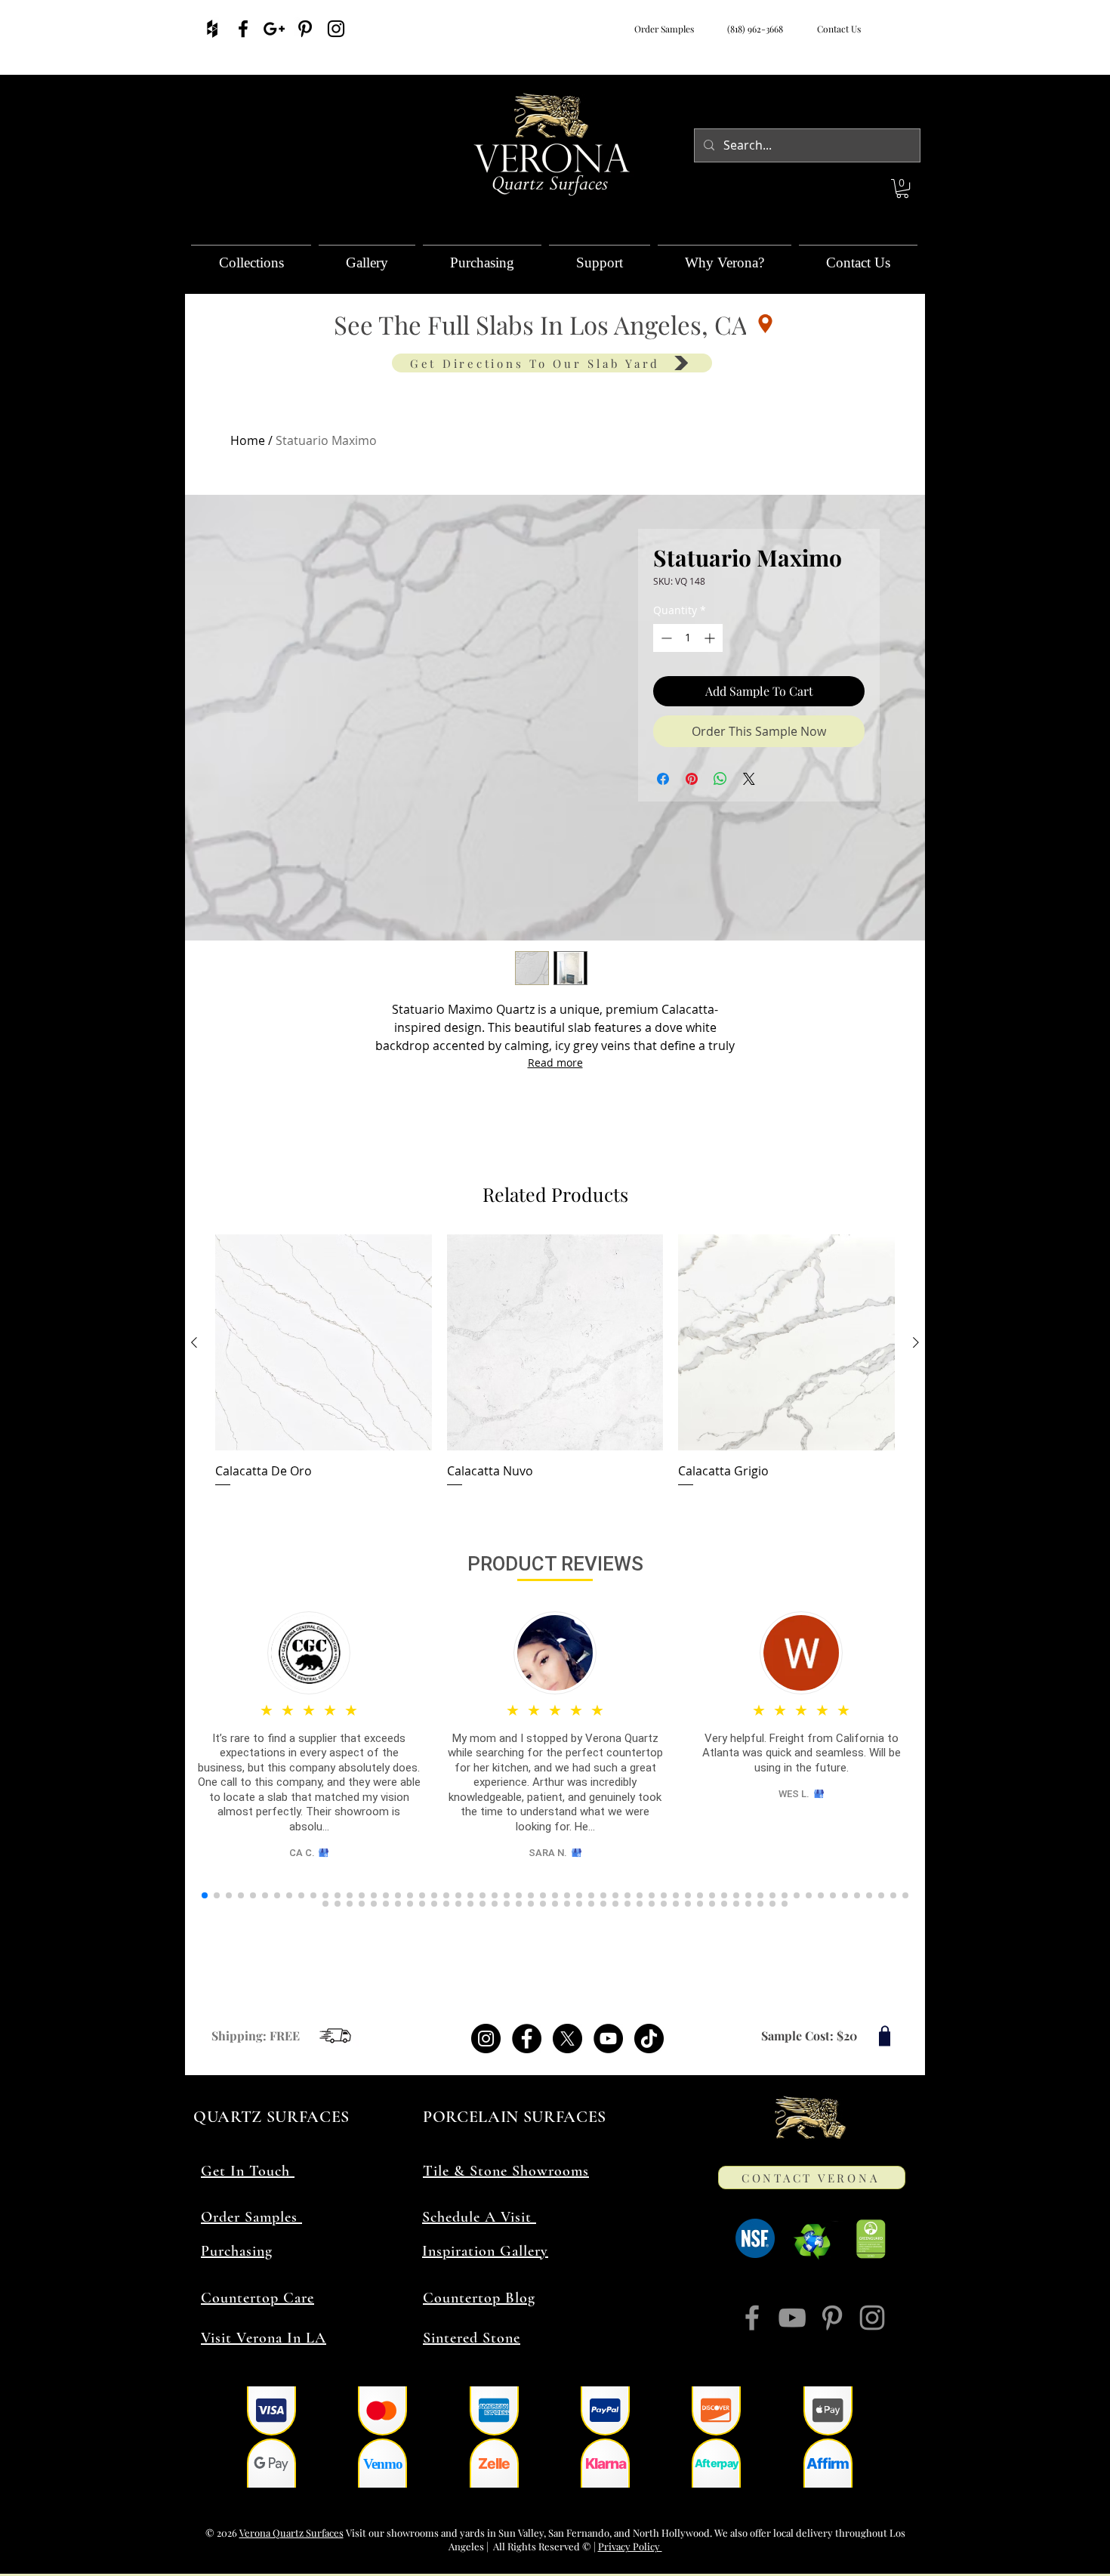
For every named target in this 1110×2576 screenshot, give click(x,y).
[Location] (765, 324)
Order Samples (664, 29)
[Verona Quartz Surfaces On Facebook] (243, 29)
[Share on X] (749, 779)
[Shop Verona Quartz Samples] (885, 2035)
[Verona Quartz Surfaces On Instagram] (336, 29)
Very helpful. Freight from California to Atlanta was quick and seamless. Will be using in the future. (802, 1753)
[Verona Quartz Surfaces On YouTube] (792, 2318)
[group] (555, 1362)
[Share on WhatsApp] (720, 779)
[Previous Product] (194, 1342)
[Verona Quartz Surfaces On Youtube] (608, 2039)
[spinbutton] (688, 638)
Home (248, 440)
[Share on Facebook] (663, 779)
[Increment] (711, 638)
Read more (555, 1063)
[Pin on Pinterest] (692, 779)
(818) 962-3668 (753, 29)
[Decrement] (665, 638)
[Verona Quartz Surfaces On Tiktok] (649, 2039)
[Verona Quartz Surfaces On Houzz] (212, 29)
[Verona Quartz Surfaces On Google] (274, 29)
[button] (902, 188)
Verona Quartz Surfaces (291, 2533)
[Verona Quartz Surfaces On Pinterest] (305, 29)
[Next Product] (916, 1342)
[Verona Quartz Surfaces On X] (567, 2039)
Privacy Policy (630, 2546)
